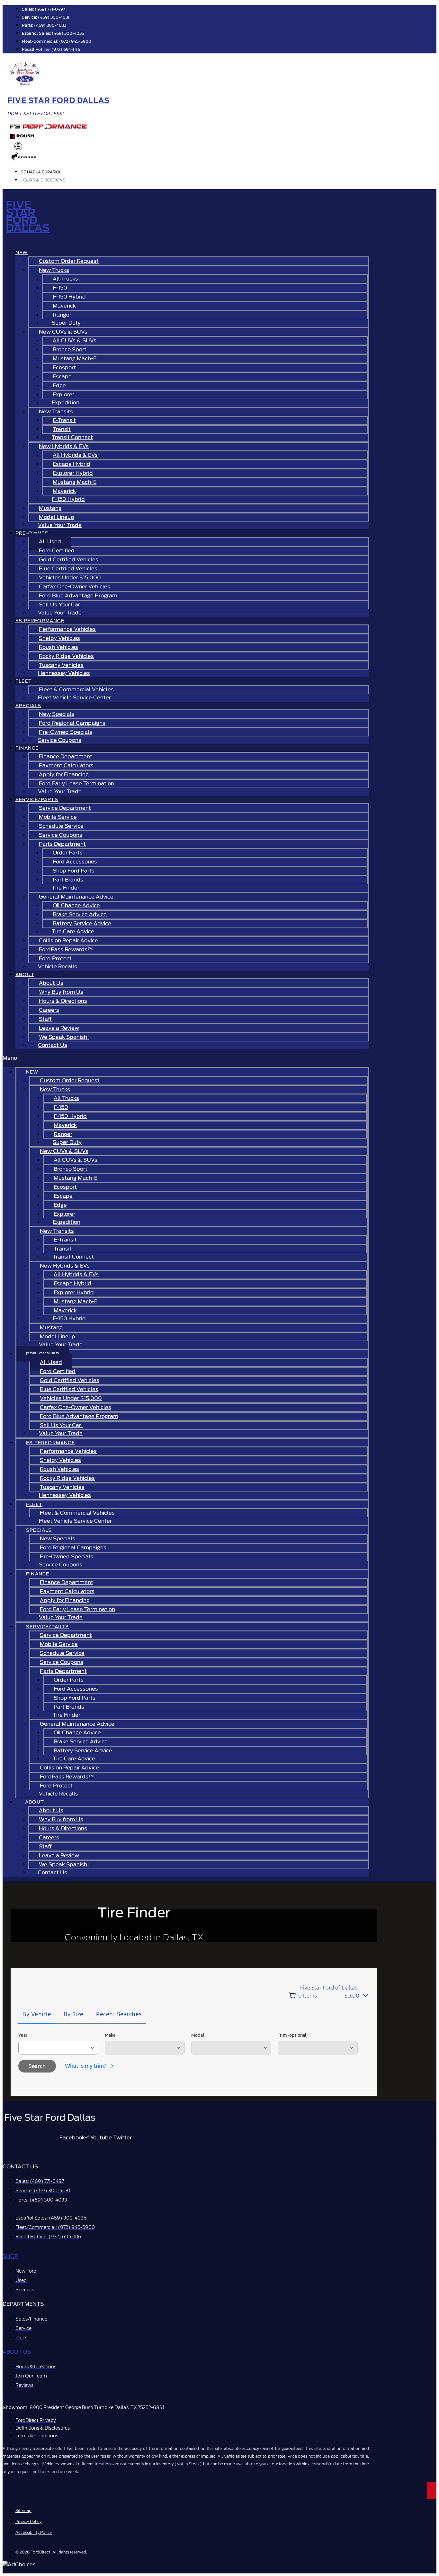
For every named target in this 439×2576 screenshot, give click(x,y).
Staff (45, 1019)
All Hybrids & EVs (75, 455)
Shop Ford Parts (74, 871)
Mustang (50, 508)
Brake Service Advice (80, 914)
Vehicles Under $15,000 (70, 578)
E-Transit (64, 420)
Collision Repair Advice (68, 941)
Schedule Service (61, 826)
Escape (62, 377)
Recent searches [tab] (119, 2014)
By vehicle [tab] (37, 2014)
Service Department (65, 808)
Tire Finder (66, 888)
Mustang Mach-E (75, 359)
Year (23, 2035)
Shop (10, 2256)
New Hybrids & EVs (64, 446)
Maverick (64, 306)
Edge (59, 386)
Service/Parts (37, 799)
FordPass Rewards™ (66, 950)
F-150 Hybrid (69, 297)
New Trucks (54, 270)
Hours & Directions (63, 1001)
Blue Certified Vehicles (68, 569)
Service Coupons (60, 740)
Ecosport (64, 368)
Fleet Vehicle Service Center (74, 698)
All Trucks (65, 279)
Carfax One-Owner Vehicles (75, 587)
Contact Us (53, 1045)
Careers (49, 1010)
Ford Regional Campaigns (72, 723)
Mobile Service (58, 817)
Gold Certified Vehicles (69, 560)
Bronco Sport (70, 350)
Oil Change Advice (76, 905)
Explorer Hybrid (73, 473)
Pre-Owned (32, 533)
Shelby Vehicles (59, 638)
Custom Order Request (69, 261)
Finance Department (66, 757)
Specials (28, 706)
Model (198, 2035)
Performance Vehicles (67, 629)
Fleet (24, 681)
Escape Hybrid (72, 464)
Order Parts (68, 853)
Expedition (66, 403)
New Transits (56, 412)
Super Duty (66, 323)
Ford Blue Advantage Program (78, 596)
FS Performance (40, 621)
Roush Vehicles (58, 647)
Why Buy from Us (61, 992)
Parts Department (62, 844)
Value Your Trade (60, 525)
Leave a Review (59, 1028)
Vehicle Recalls (58, 967)
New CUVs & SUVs (63, 332)
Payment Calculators (66, 766)
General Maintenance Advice (76, 897)
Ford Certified (57, 551)
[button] (186, 1058)
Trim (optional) (293, 2035)
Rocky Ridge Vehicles (66, 656)
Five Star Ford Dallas (59, 100)
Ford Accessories (75, 862)
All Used (50, 542)
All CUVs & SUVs (75, 341)
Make (110, 2035)
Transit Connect (72, 437)
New (22, 253)
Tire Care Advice (73, 932)
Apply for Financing (64, 775)
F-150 (60, 288)
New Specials (57, 714)
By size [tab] (74, 2014)
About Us (51, 983)
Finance (27, 748)
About (25, 974)
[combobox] (58, 2048)
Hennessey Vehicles (64, 673)
